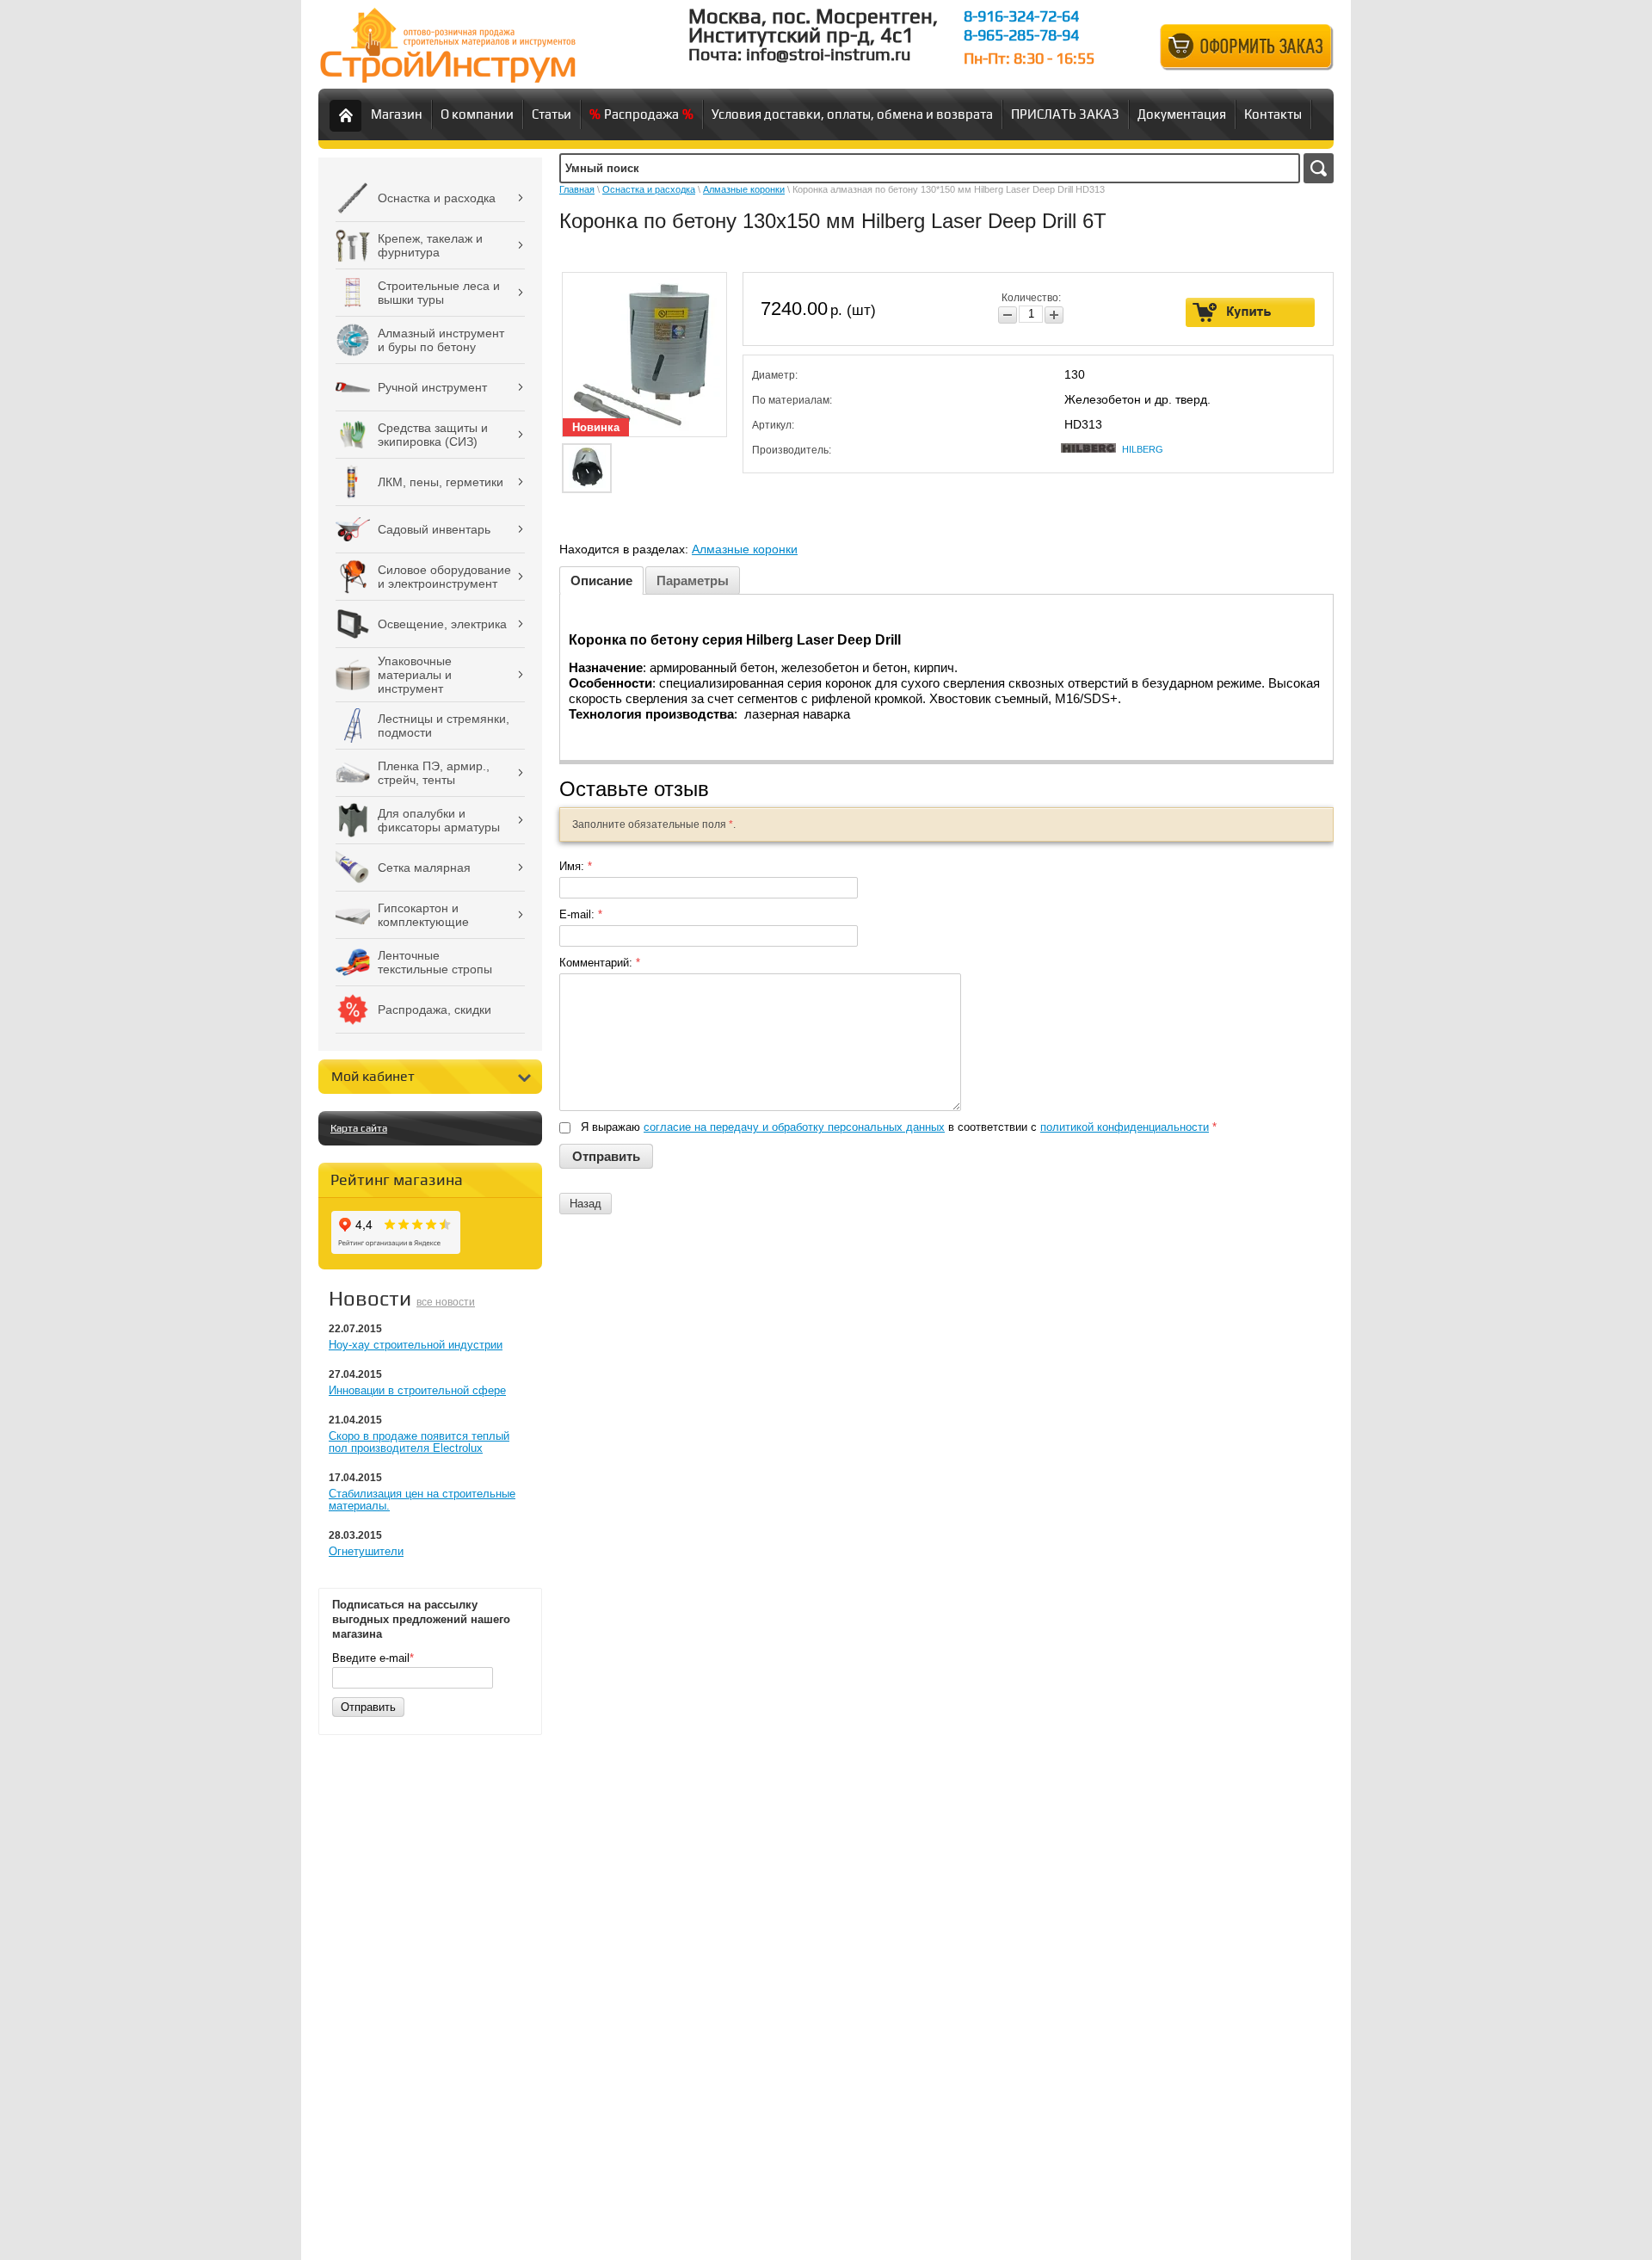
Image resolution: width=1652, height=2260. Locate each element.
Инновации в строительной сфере (417, 1390)
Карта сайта (359, 1128)
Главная (577, 189)
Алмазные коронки (744, 189)
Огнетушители (366, 1551)
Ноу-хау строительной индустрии (416, 1345)
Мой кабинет (373, 1076)
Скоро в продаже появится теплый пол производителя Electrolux (419, 1442)
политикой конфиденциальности (1125, 1127)
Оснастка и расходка (649, 189)
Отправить (368, 1707)
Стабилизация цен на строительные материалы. (422, 1500)
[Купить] (1251, 312)
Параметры (693, 580)
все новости (446, 1302)
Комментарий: (600, 963)
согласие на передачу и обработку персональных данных (794, 1127)
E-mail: (581, 914)
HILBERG (1143, 449)
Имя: (576, 866)
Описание (601, 580)
